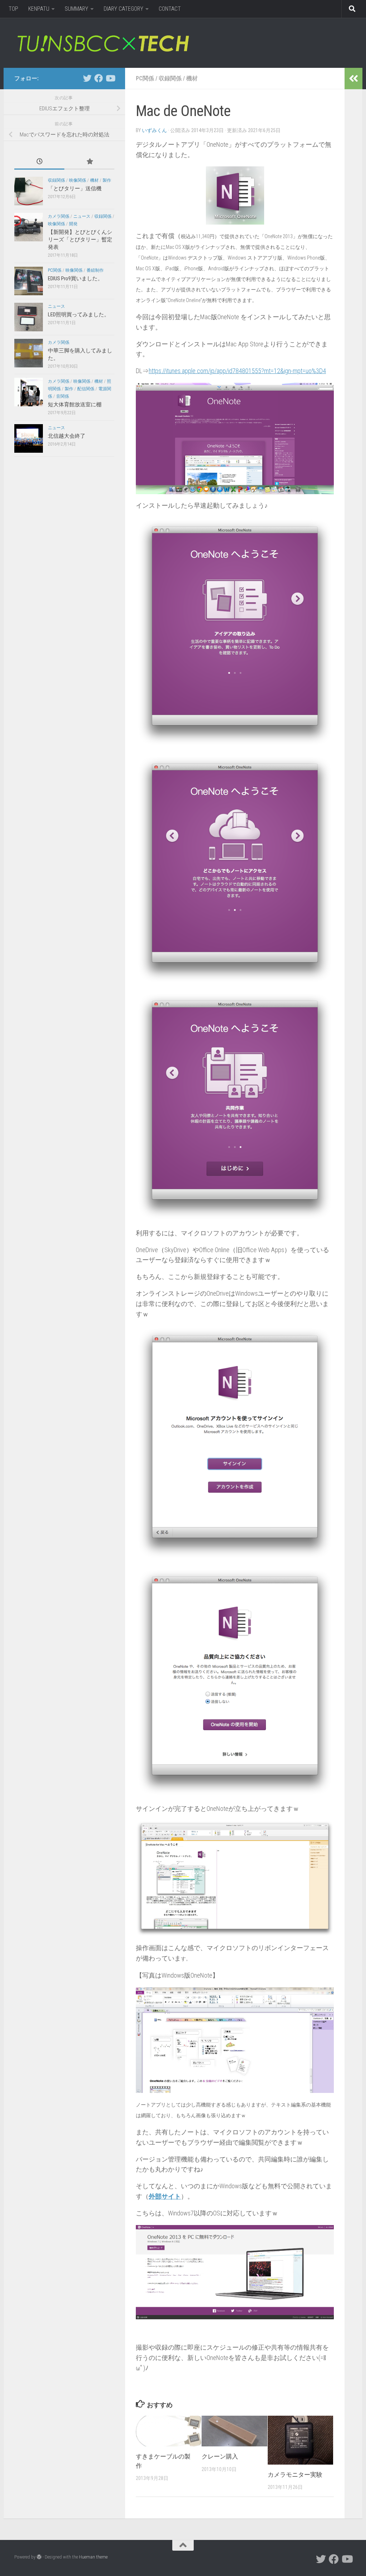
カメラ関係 (59, 216)
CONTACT (170, 9)
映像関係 (78, 180)
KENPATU (39, 9)
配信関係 (86, 389)
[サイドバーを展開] (353, 79)
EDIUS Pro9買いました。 (75, 278)
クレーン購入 (220, 2456)
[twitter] (87, 78)
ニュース (82, 216)
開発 (73, 224)
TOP (13, 9)
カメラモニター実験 (295, 2475)
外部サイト (165, 2196)
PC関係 (145, 78)
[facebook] (99, 78)
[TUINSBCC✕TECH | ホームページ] (103, 43)
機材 (192, 78)
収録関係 (170, 78)
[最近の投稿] (39, 162)
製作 (107, 180)
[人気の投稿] (89, 162)
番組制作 (95, 270)
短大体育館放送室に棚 (75, 405)
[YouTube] (110, 78)
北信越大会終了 (67, 436)
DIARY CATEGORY (123, 9)
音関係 (63, 396)
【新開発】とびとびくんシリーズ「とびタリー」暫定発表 (80, 240)
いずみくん (154, 130)
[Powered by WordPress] (39, 2557)
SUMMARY (76, 9)
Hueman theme (93, 2557)
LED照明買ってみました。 (79, 315)
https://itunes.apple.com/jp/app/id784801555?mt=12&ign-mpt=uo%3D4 (237, 371)
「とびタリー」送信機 (75, 189)
